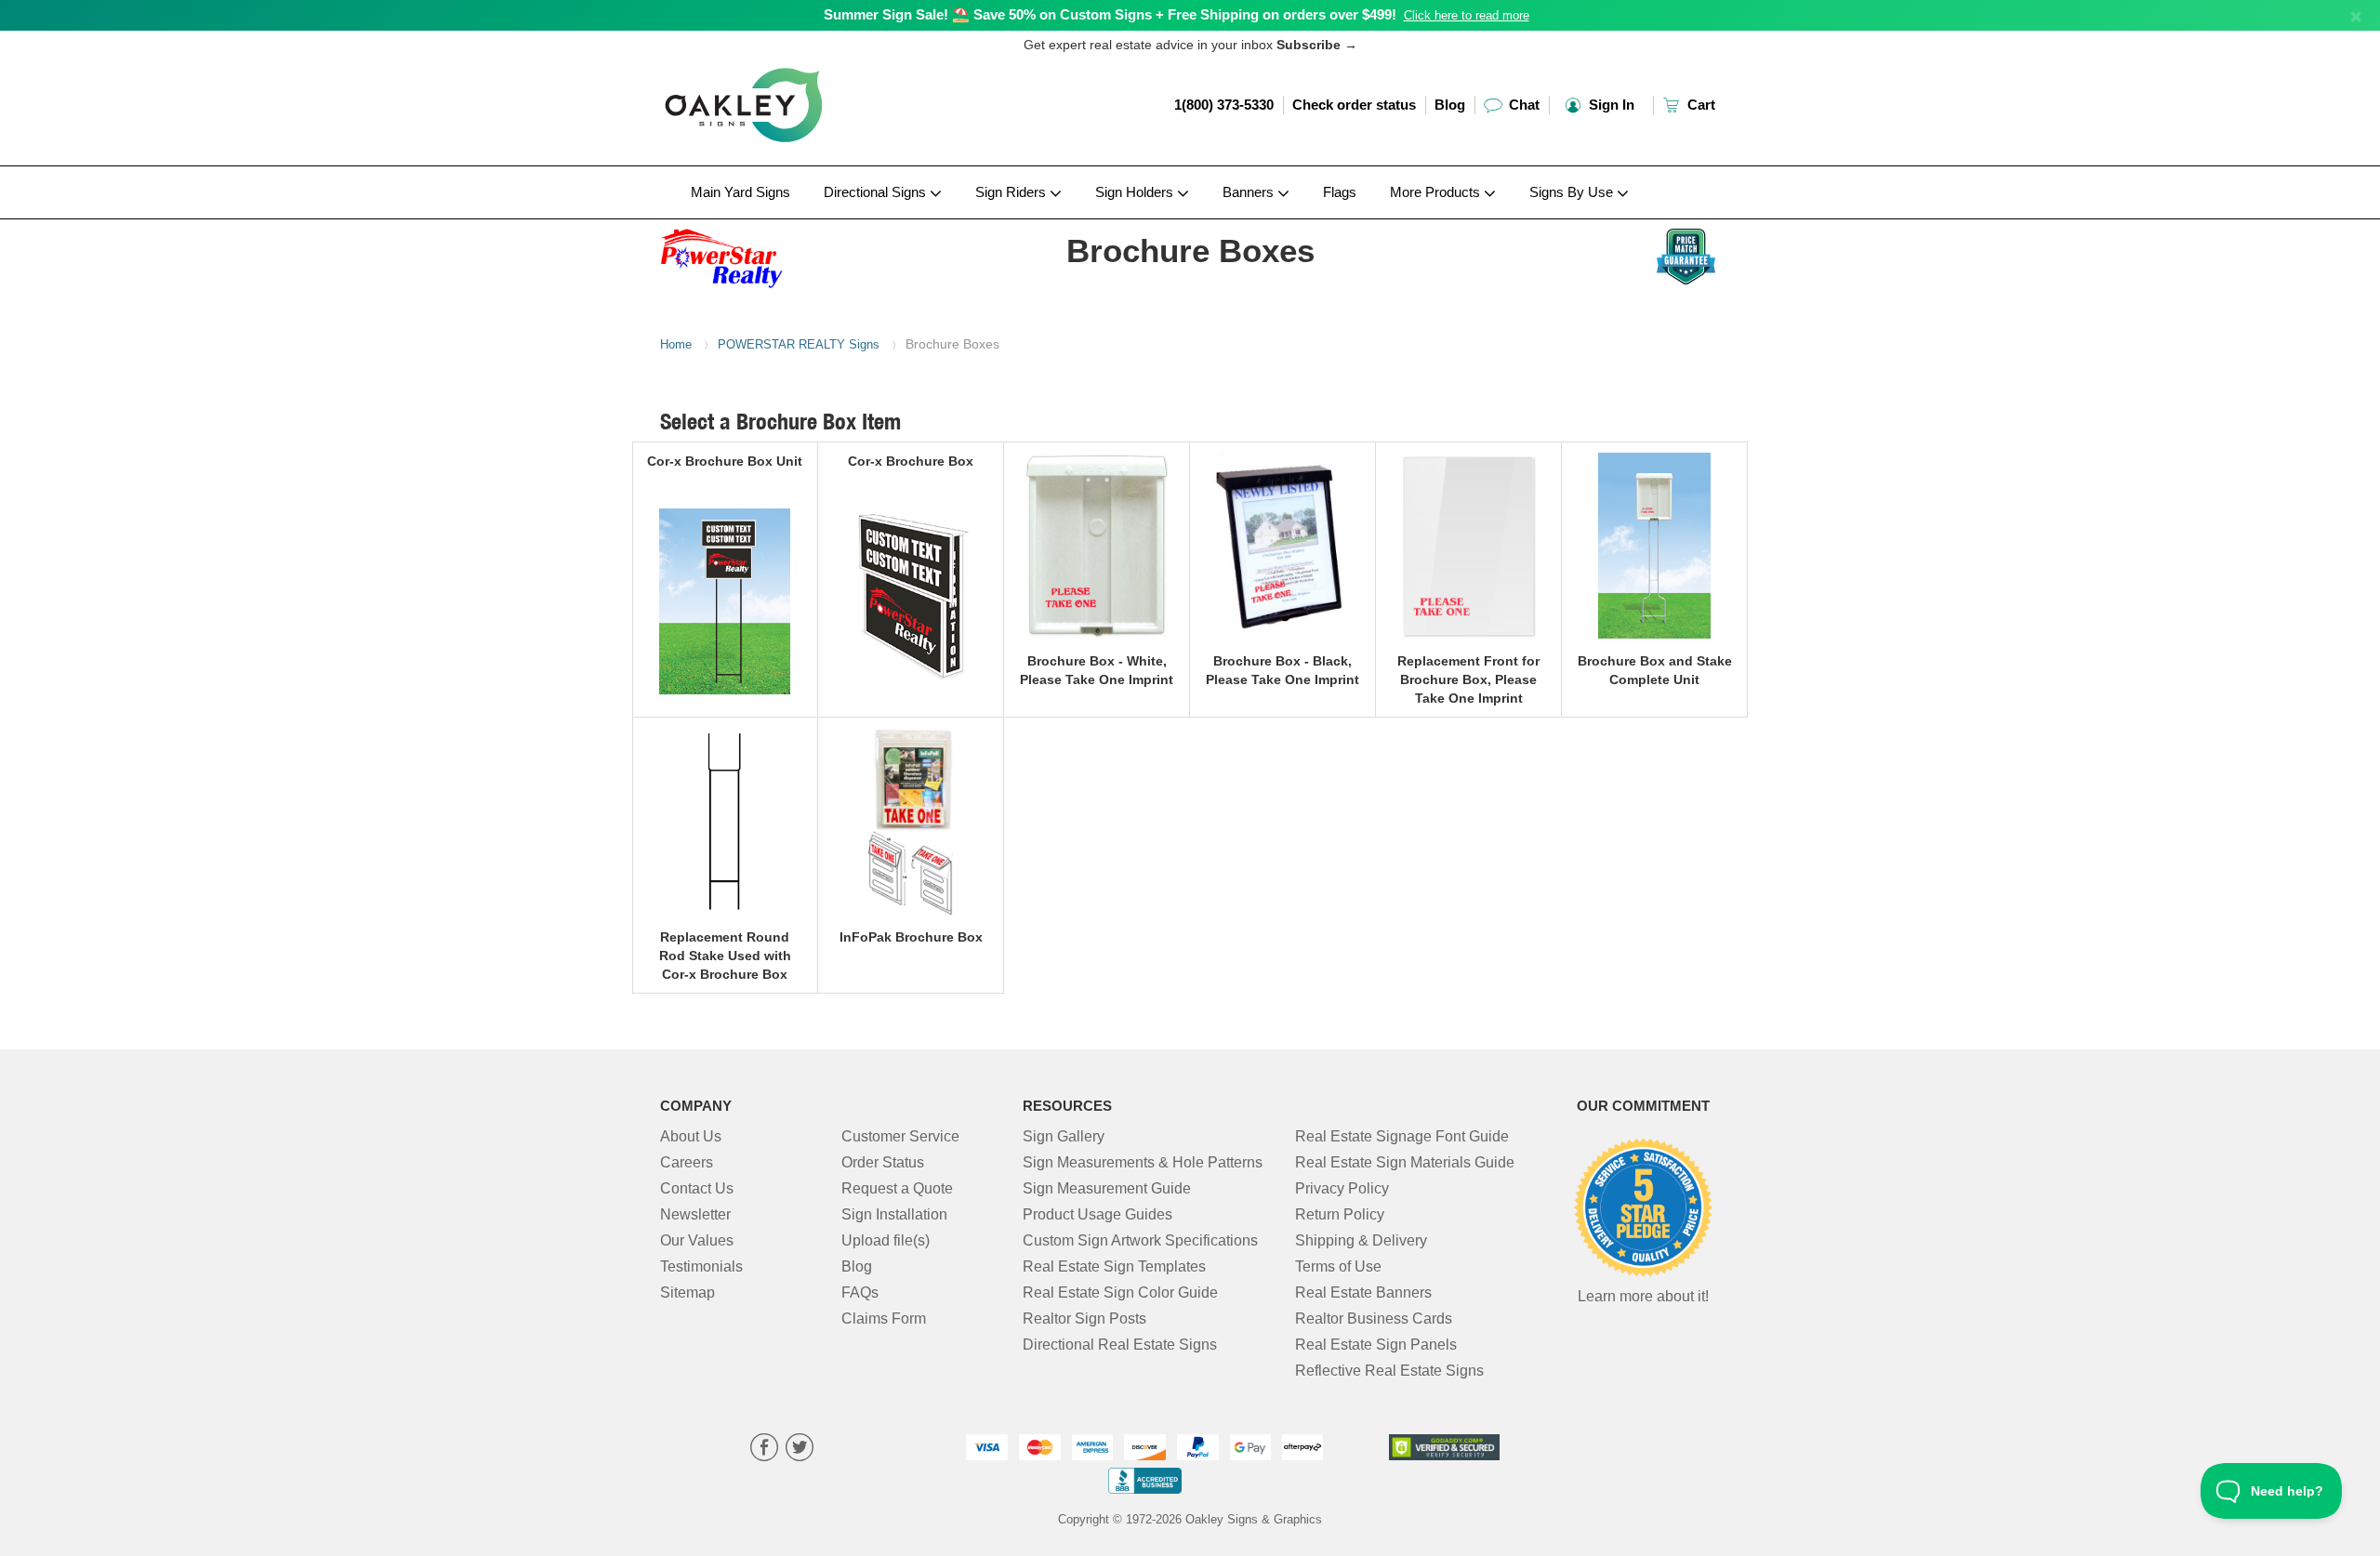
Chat (1522, 105)
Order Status (883, 1162)
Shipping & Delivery (1361, 1240)
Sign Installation (894, 1214)
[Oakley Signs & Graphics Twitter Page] (800, 1450)
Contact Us (697, 1188)
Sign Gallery (1064, 1136)
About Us (691, 1136)
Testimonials (701, 1266)
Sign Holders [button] (1136, 192)
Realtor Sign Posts (1084, 1319)
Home (676, 344)
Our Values (697, 1240)
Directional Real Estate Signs (1120, 1345)
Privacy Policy (1342, 1188)
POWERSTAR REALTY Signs (799, 344)
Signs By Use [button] (1573, 192)
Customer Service (900, 1136)
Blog (1450, 105)
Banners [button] (1250, 192)
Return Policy (1340, 1214)
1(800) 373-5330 (1224, 105)
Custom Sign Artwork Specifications (1140, 1240)
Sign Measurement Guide (1107, 1188)
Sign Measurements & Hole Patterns (1143, 1162)
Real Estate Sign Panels (1376, 1345)
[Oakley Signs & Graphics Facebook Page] (764, 1450)
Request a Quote (897, 1188)
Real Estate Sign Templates (1114, 1266)
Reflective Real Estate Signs (1389, 1371)
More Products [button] (1437, 192)
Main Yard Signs (740, 192)
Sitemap (688, 1292)
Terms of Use (1338, 1266)
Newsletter (695, 1214)
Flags (1340, 192)
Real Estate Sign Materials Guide (1405, 1162)
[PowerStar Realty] (782, 254)
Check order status (1354, 105)
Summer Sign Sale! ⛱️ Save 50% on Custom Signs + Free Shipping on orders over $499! (1110, 14)
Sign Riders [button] (1012, 192)
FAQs (860, 1292)
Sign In (1610, 105)
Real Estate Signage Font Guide (1402, 1136)
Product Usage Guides (1097, 1214)
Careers (687, 1162)
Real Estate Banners (1363, 1292)
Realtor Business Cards (1374, 1319)
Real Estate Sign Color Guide (1120, 1292)
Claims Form (884, 1319)
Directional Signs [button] (877, 192)
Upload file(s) (886, 1240)
